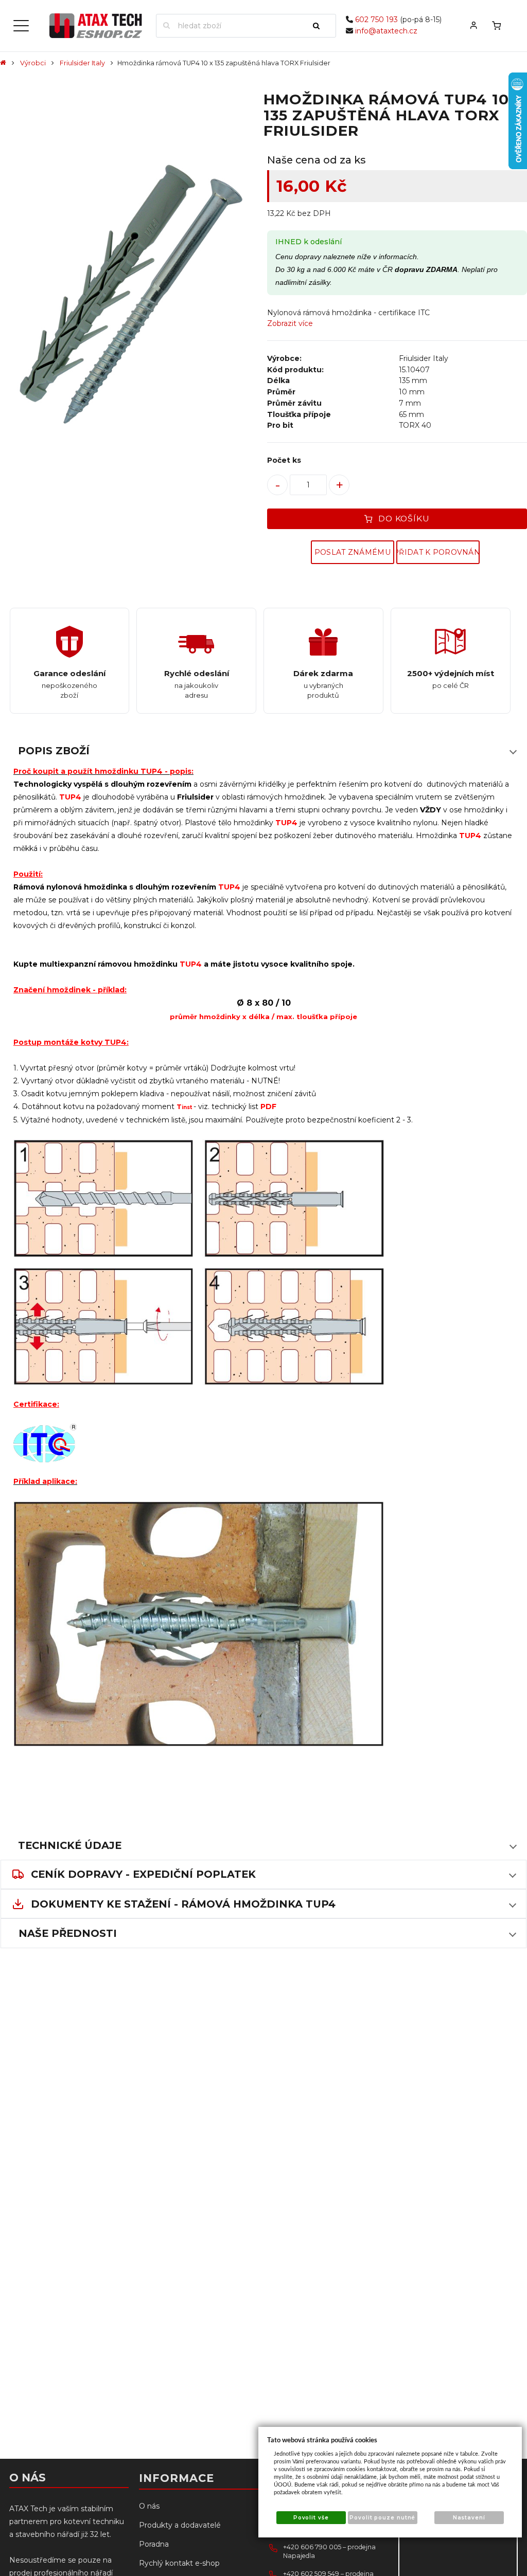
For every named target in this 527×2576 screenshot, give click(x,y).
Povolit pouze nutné (382, 2518)
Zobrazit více (290, 323)
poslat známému (353, 552)
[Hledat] (321, 26)
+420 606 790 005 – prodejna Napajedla (329, 2552)
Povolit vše (311, 2518)
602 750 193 (376, 20)
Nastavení (469, 2518)
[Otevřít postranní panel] (21, 26)
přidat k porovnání (438, 552)
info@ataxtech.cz (386, 31)
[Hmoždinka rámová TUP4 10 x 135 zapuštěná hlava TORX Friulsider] (130, 296)
